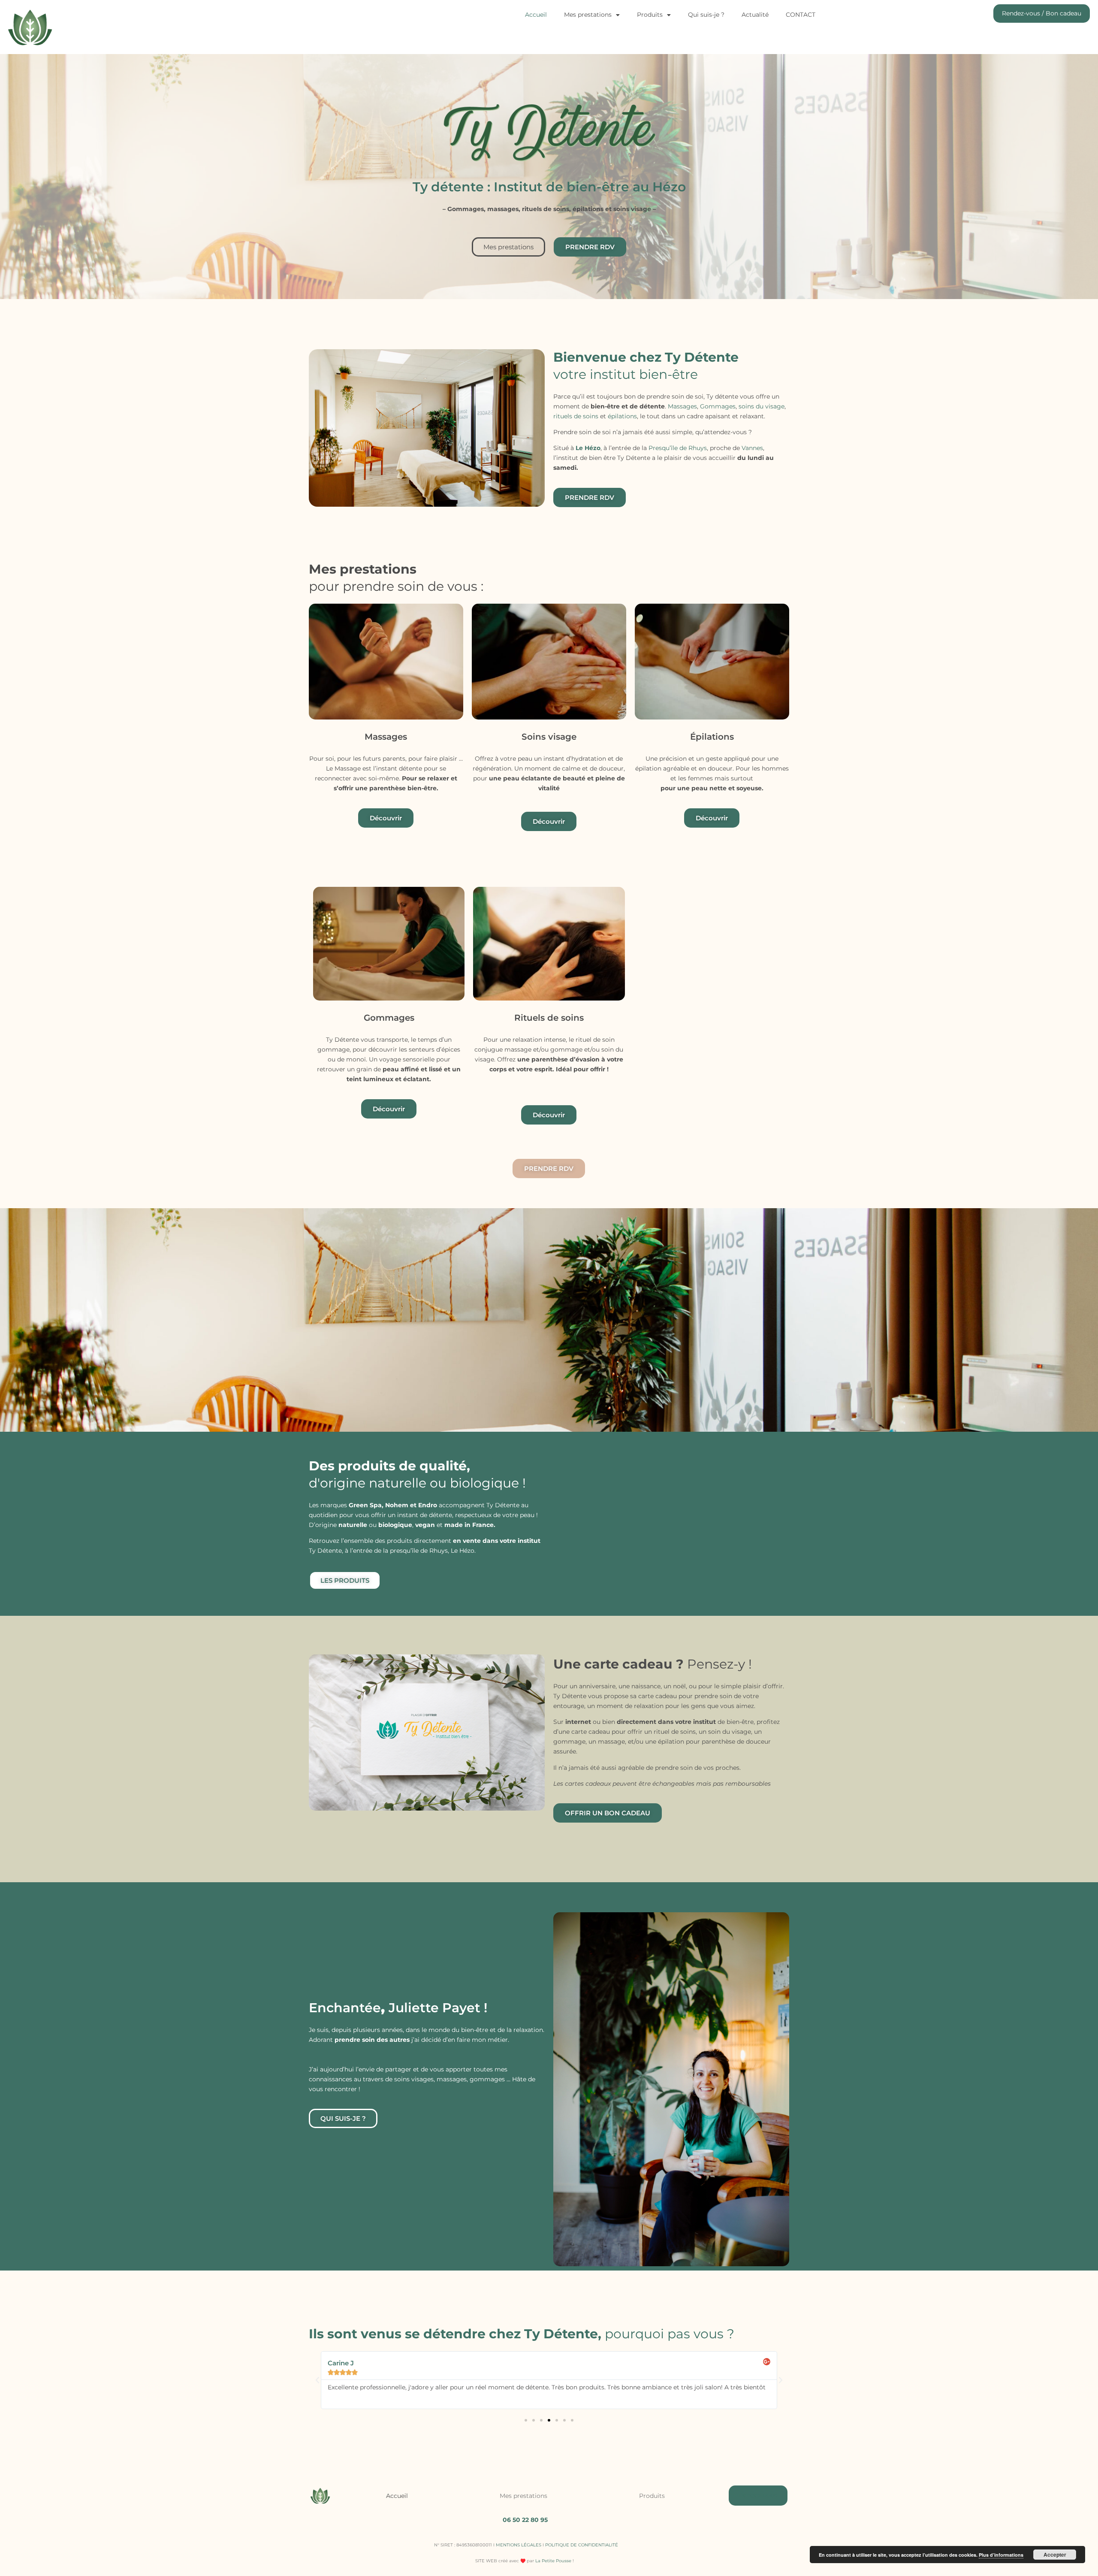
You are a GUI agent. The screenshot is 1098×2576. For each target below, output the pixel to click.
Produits (650, 15)
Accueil (536, 15)
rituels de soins (576, 416)
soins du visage (762, 406)
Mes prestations (588, 15)
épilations (622, 416)
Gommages (718, 406)
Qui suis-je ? (706, 15)
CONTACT (801, 15)
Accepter (1055, 2555)
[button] (317, 2380)
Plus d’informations (1001, 2555)
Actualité (755, 15)
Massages (682, 406)
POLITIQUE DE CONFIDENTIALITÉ (582, 2545)
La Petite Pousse (553, 2561)
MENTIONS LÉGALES (519, 2545)
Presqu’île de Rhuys (678, 448)
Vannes (752, 448)
